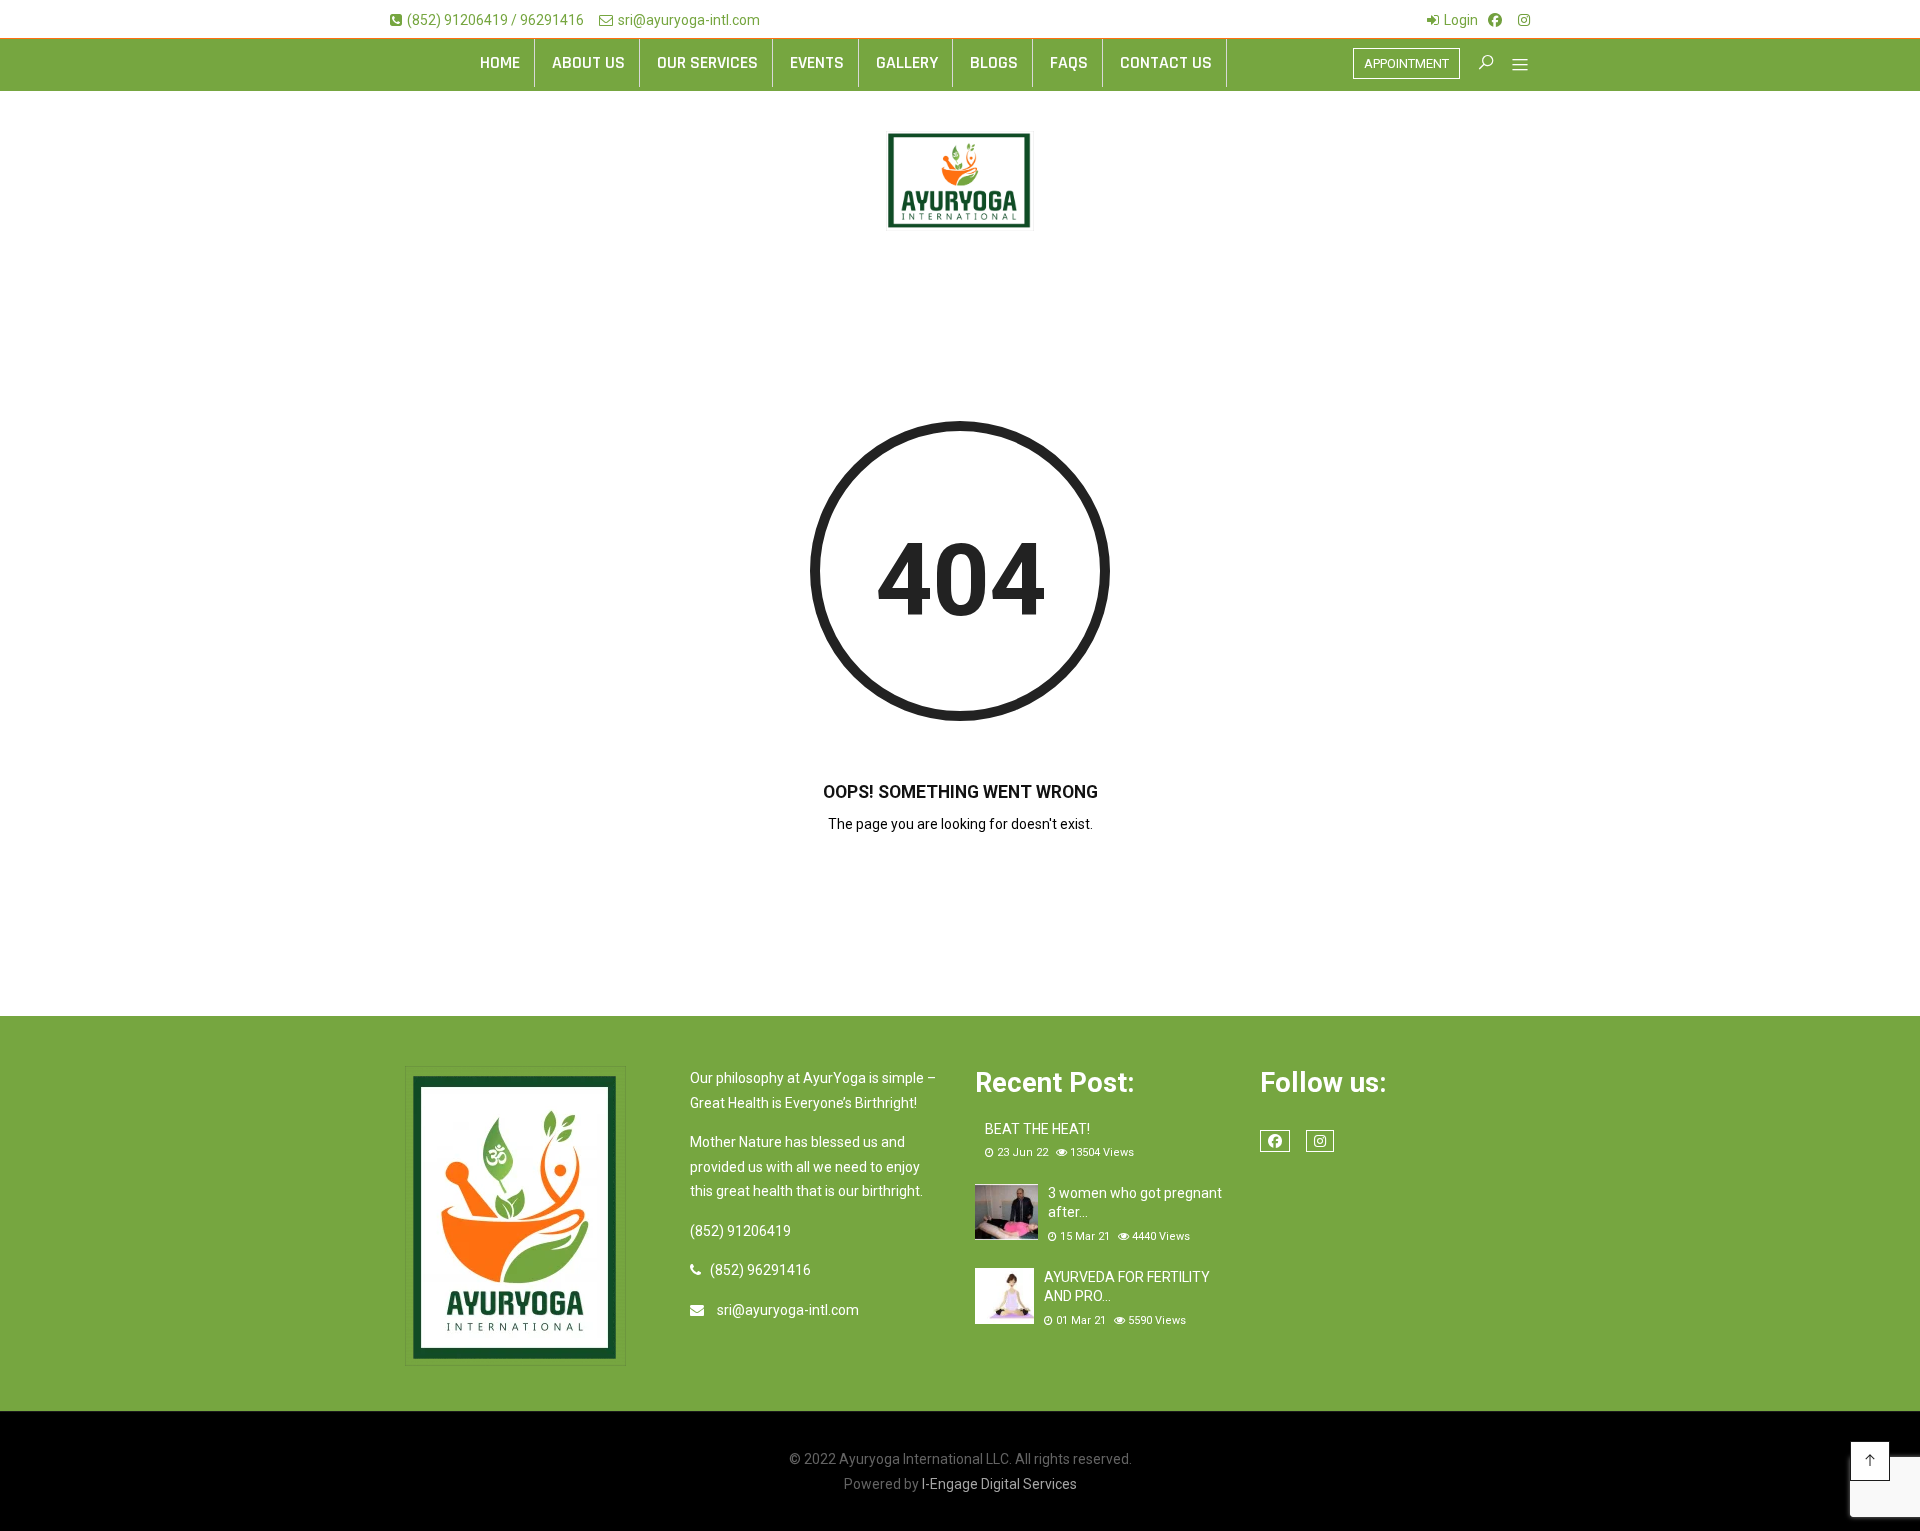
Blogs (994, 62)
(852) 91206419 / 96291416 (495, 20)
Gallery (907, 62)
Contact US (1166, 62)
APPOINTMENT (1406, 63)
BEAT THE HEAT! (1037, 1129)
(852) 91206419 (740, 1231)
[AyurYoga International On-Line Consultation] (960, 181)
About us (588, 62)
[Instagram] (1524, 20)
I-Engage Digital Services (999, 1484)
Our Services (707, 62)
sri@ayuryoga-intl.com (689, 20)
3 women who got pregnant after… (1135, 1203)
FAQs (1069, 62)
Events (817, 62)
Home (500, 62)
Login (1461, 20)
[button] (1512, 67)
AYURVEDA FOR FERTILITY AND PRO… (1127, 1287)
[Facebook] (1495, 20)
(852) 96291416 (760, 1270)
